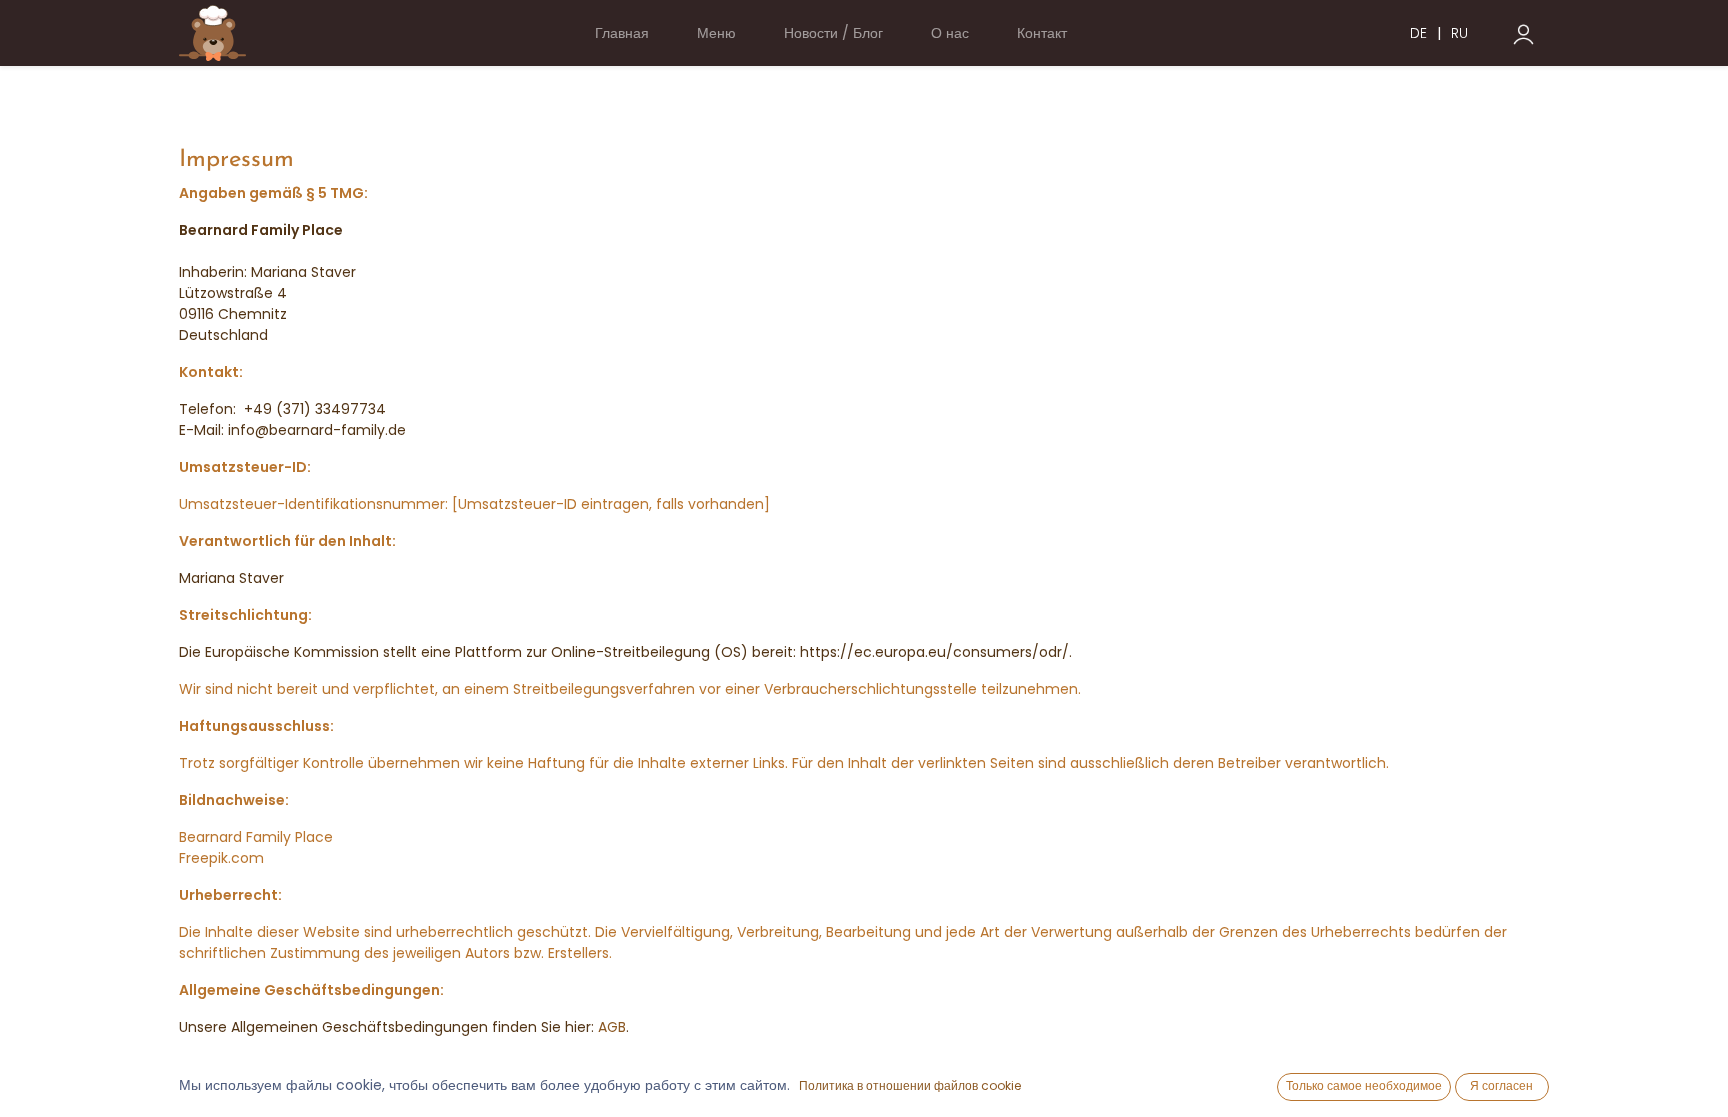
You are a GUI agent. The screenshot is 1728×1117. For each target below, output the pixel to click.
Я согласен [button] (1501, 1085)
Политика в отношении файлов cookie (910, 1085)
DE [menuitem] (1418, 33)
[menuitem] (622, 33)
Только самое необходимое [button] (1364, 1085)
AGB (612, 1027)
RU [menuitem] (1459, 33)
